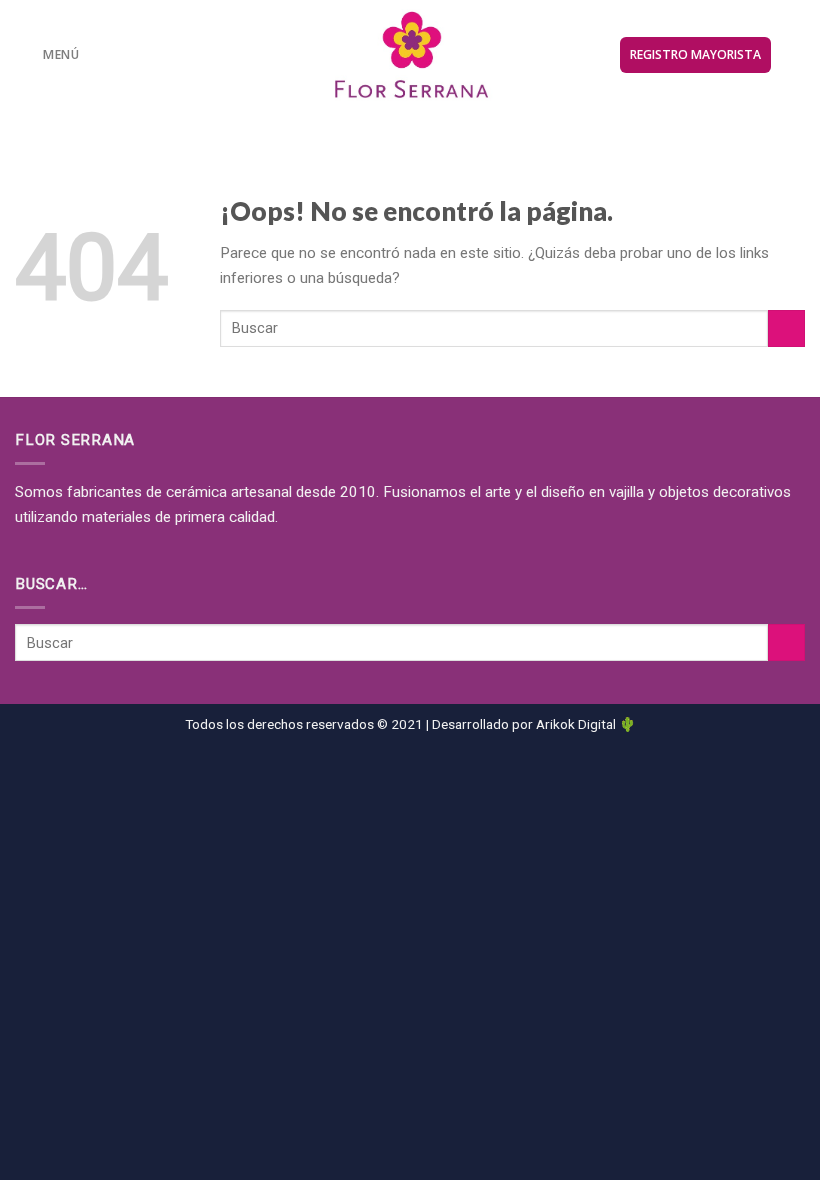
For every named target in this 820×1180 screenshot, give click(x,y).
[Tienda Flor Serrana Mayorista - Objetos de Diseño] (410, 55)
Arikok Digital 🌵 (586, 724)
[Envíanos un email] (423, 121)
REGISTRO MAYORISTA (695, 54)
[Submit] (786, 328)
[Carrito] (795, 55)
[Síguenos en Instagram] (398, 121)
